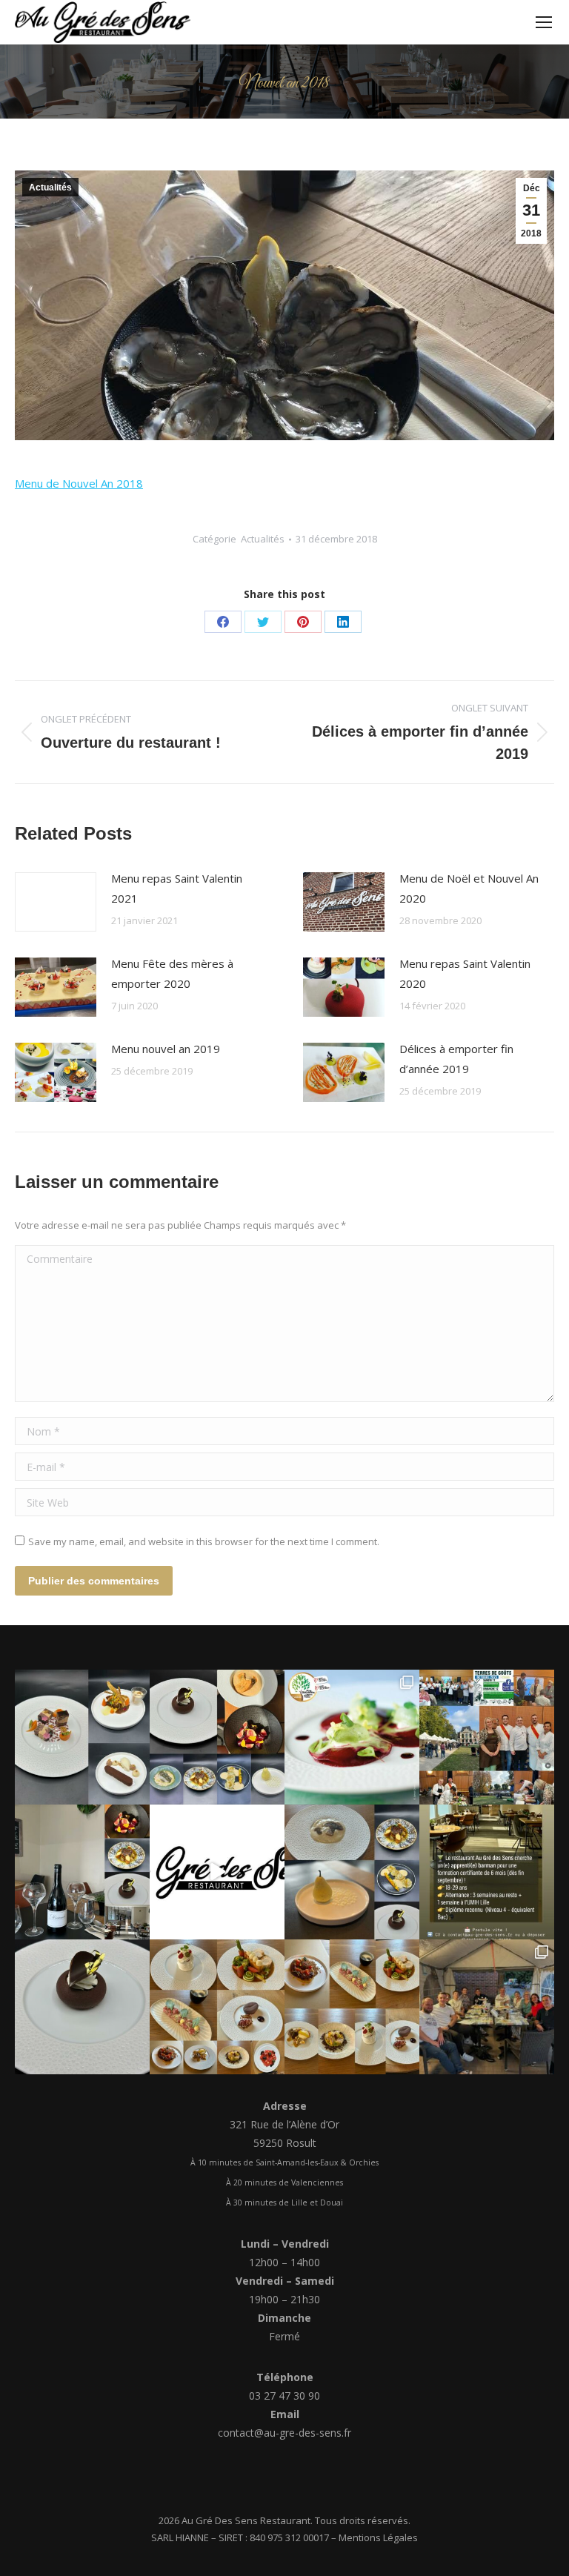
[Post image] (56, 902)
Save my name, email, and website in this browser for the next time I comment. (204, 1541)
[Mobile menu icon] (544, 22)
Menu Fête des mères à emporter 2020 (172, 973)
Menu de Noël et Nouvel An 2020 (469, 888)
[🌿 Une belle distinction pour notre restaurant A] (352, 1737)
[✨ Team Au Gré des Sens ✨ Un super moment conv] (487, 2007)
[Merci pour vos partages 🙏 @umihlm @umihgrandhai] (487, 1872)
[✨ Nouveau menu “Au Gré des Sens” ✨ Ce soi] (82, 1737)
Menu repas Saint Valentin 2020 (465, 973)
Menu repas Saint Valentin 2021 (177, 888)
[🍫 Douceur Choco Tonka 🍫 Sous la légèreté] (82, 2007)
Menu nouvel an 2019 (166, 1049)
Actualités (50, 187)
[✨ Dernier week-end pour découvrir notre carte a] (217, 1737)
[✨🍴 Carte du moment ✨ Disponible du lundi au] (352, 2007)
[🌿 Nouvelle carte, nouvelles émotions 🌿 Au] (352, 1872)
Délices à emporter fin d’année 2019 (456, 1059)
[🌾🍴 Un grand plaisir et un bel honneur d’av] (487, 1737)
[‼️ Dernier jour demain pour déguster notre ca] (217, 2007)
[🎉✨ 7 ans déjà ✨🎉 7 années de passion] (217, 1872)
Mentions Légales (378, 2537)
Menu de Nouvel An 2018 (79, 483)
